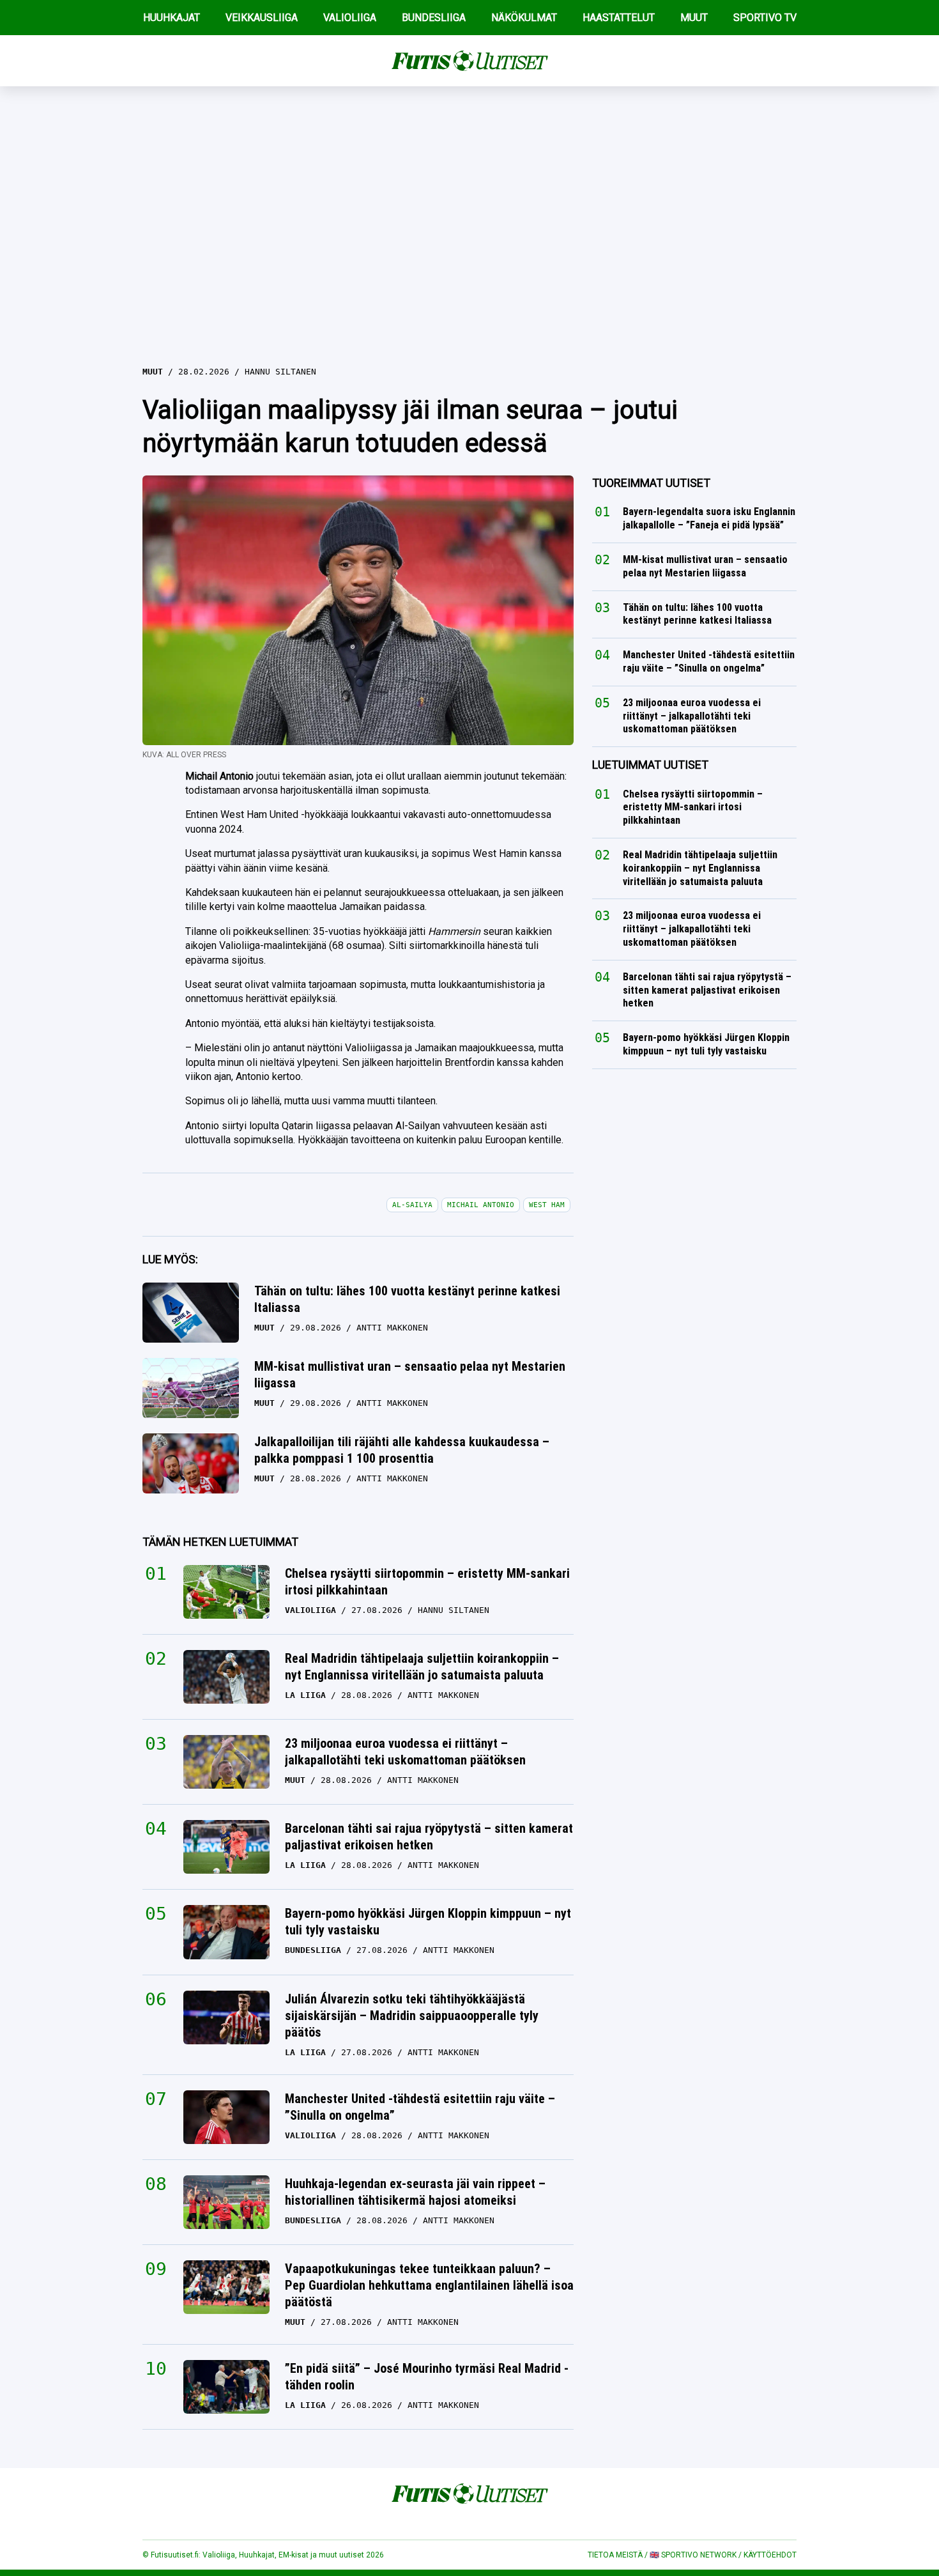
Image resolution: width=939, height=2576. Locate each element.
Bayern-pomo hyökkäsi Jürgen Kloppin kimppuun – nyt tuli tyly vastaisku (428, 1922)
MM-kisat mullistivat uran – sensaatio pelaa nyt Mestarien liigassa (410, 1375)
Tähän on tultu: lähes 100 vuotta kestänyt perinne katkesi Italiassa (407, 1299)
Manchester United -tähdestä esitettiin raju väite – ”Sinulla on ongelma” (420, 2107)
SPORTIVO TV (765, 18)
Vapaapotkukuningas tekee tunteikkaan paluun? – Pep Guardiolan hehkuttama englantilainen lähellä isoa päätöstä (429, 2285)
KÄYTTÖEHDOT (770, 2555)
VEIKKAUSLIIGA (262, 18)
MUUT (694, 18)
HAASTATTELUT (619, 18)
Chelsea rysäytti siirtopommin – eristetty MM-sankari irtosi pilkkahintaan (427, 1582)
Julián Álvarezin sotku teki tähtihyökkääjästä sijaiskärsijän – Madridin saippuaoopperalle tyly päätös (412, 2016)
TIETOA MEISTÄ (615, 2555)
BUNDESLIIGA (434, 18)
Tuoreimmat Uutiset (651, 483)
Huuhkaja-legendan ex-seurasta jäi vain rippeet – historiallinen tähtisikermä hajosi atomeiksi (415, 2192)
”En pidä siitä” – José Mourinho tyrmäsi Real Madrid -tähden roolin (427, 2377)
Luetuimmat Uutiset (650, 765)
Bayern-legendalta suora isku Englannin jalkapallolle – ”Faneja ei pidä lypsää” (709, 518)
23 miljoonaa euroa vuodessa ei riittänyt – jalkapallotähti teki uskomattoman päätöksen (405, 1752)
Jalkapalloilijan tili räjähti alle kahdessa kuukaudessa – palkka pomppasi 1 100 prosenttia (402, 1450)
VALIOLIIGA (350, 18)
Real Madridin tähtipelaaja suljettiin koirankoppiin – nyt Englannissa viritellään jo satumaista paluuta (422, 1667)
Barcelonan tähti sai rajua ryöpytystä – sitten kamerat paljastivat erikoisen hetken (429, 1837)
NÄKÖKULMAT (524, 18)
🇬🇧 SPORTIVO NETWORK (693, 2555)
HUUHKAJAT (172, 18)
